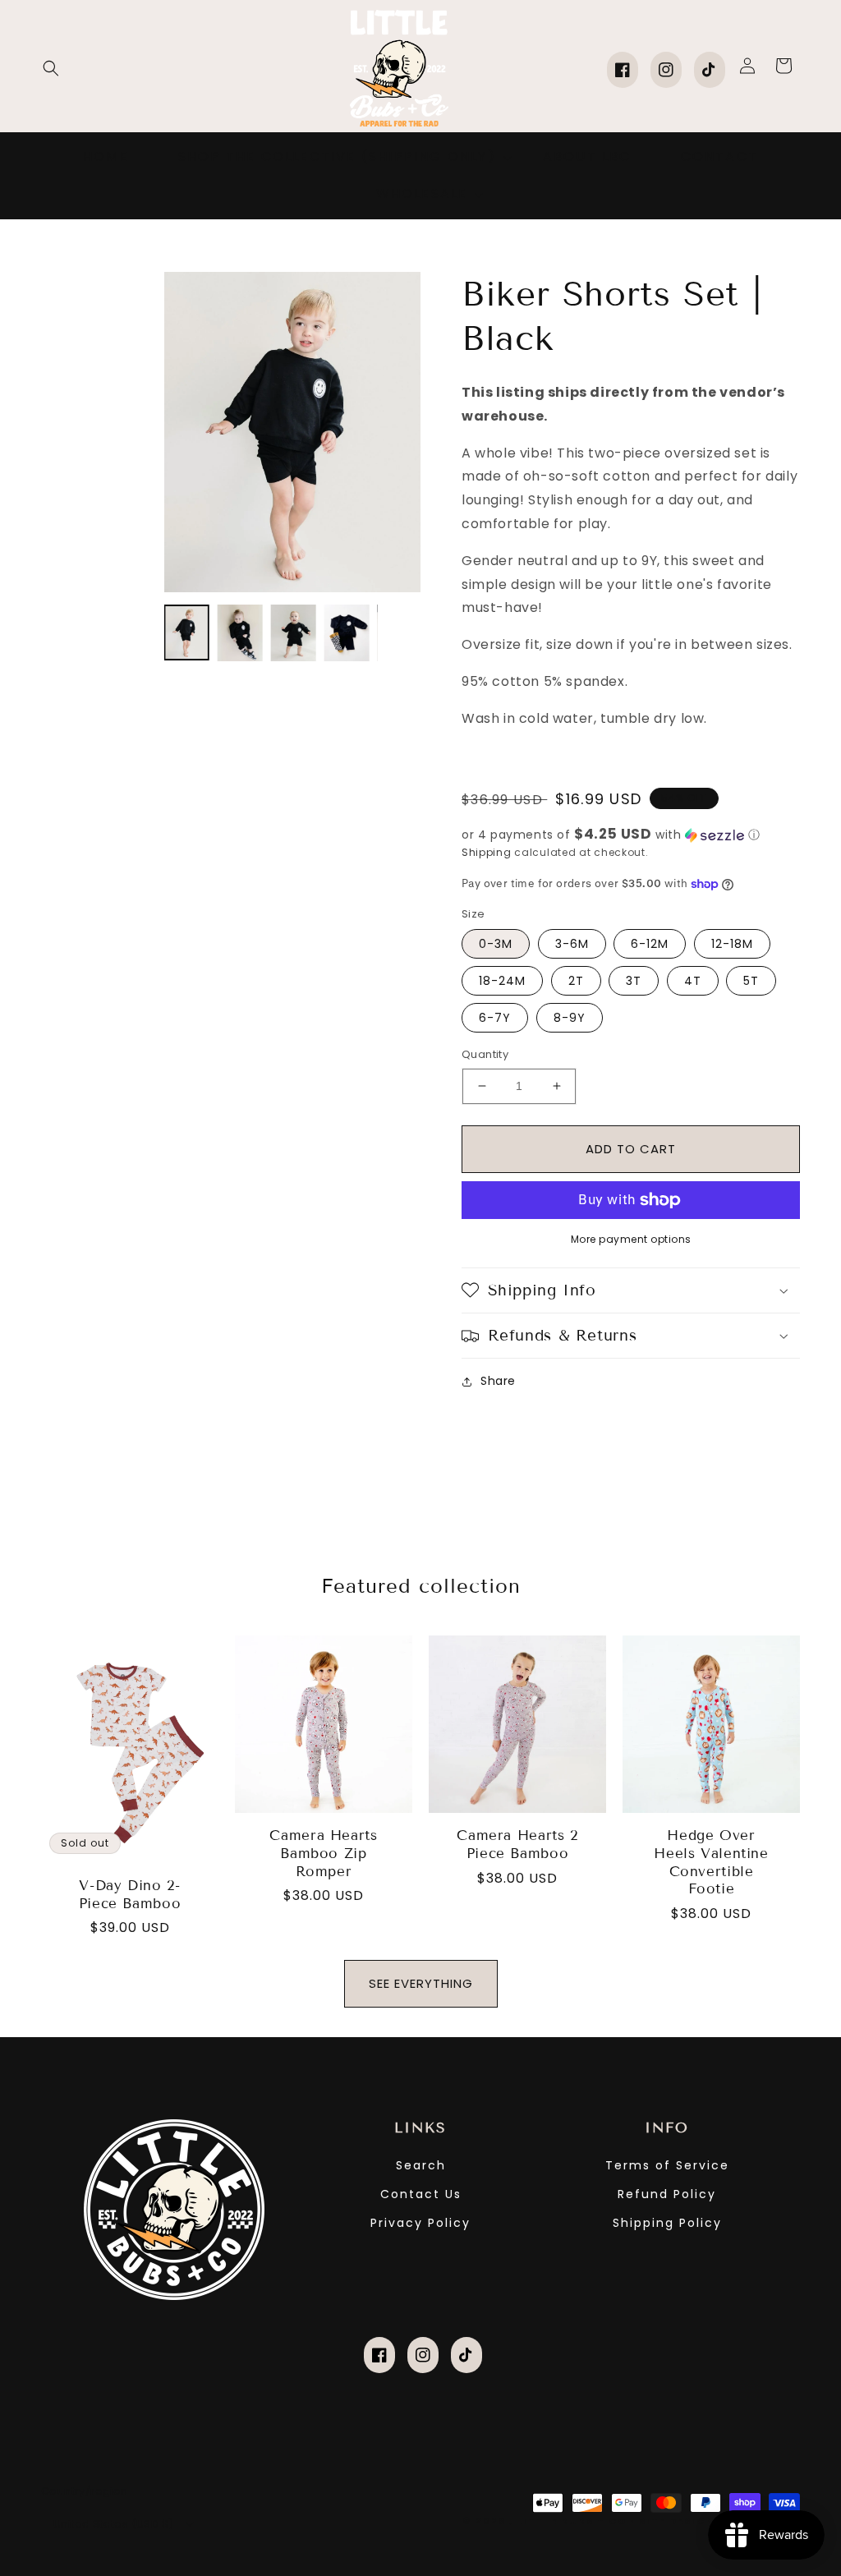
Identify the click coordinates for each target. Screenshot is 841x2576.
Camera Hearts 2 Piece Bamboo (517, 1845)
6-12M (650, 944)
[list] (292, 432)
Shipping (487, 852)
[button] (51, 68)
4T (693, 981)
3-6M (572, 944)
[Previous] (189, 432)
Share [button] (498, 1381)
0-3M (496, 944)
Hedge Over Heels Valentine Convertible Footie (711, 1862)
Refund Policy (667, 2194)
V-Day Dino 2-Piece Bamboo (130, 1895)
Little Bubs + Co (572, 2521)
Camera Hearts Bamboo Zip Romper (323, 1853)
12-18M (732, 944)
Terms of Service (667, 2165)
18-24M (502, 981)
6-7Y (495, 1018)
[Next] (396, 432)
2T (576, 981)
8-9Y (570, 1018)
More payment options (631, 1239)
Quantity (485, 1054)
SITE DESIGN (677, 2521)
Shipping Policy (667, 2223)
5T (751, 981)
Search (421, 2165)
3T (634, 981)
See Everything (421, 1983)
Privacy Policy (420, 2223)
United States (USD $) (113, 2524)
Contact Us (421, 2194)
